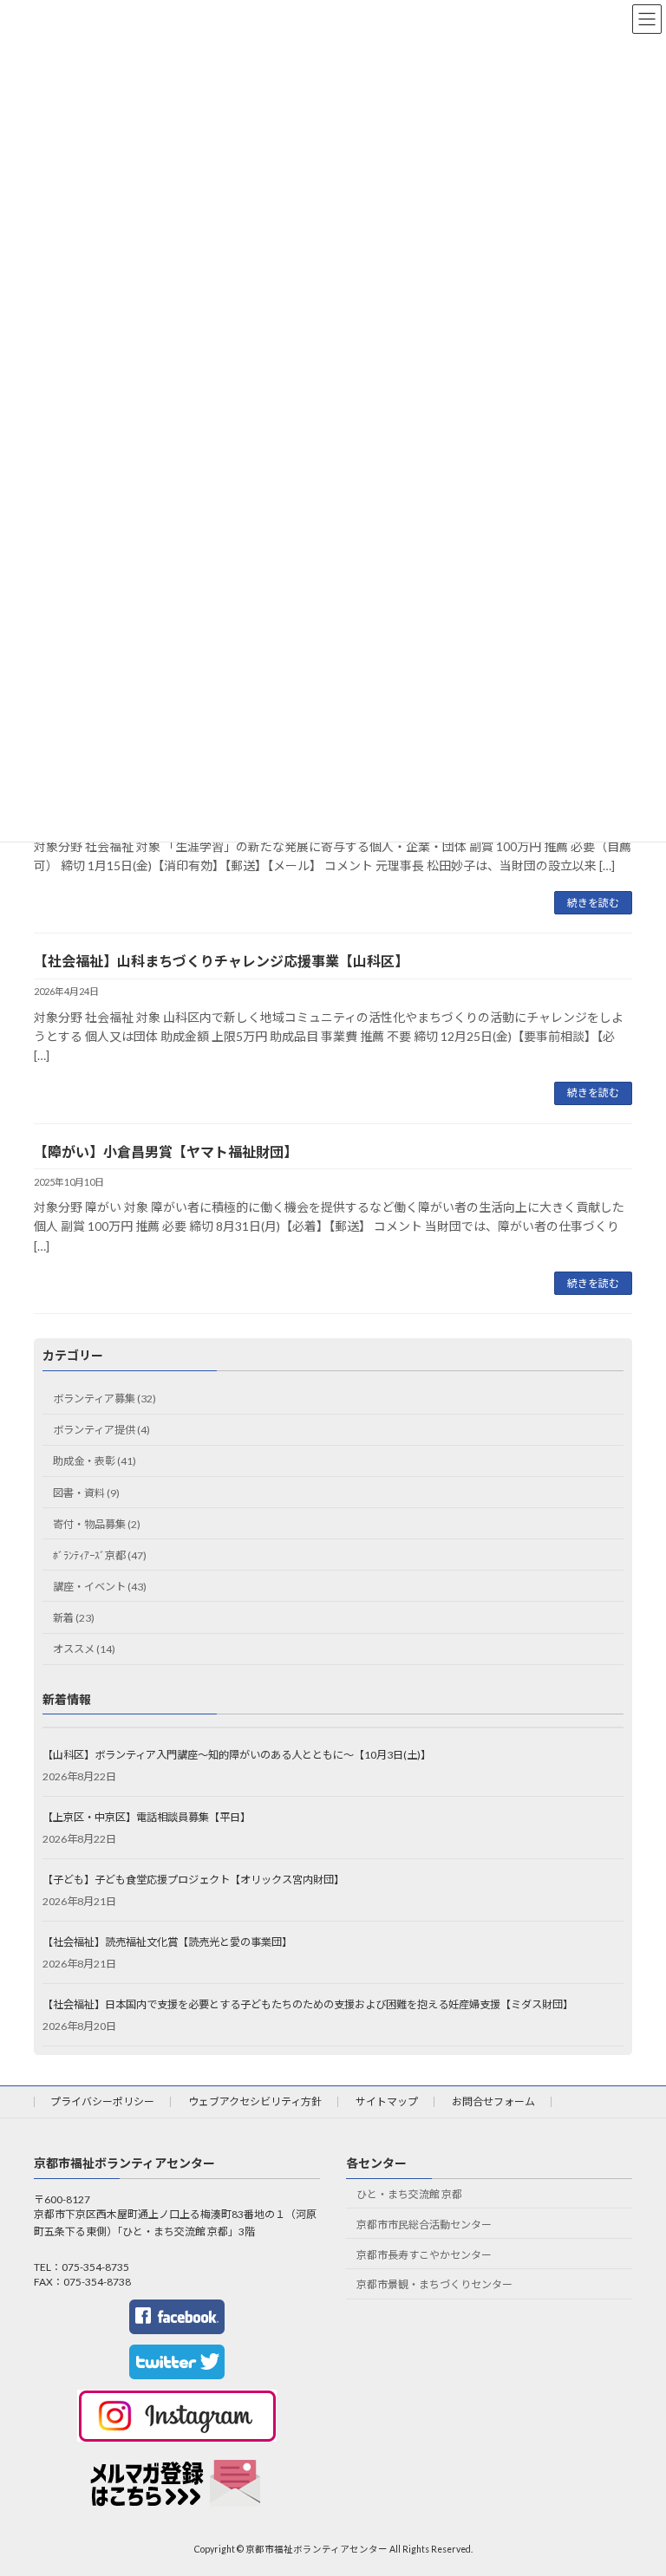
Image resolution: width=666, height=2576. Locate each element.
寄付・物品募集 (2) (97, 1524)
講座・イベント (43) (100, 1587)
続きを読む (593, 903)
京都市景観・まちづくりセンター (434, 2285)
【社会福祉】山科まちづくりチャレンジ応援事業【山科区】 (221, 961)
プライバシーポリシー (102, 2101)
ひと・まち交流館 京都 (409, 2194)
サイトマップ (387, 2101)
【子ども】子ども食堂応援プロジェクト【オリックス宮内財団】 (193, 1880)
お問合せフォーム (493, 2101)
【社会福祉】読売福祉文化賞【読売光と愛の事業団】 (167, 1942)
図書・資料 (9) (86, 1493)
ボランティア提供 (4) (101, 1430)
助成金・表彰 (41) (95, 1461)
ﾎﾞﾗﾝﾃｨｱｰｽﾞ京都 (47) (100, 1555)
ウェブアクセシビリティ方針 (255, 2101)
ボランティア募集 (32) (104, 1399)
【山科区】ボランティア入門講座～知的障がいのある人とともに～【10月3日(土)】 (237, 1755)
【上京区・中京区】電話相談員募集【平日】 (147, 1817)
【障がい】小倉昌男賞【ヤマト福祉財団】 (166, 1151)
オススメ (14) (84, 1649)
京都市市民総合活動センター (424, 2225)
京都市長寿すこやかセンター (424, 2255)
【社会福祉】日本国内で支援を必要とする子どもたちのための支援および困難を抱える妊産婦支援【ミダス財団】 (308, 2004)
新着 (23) (74, 1618)
